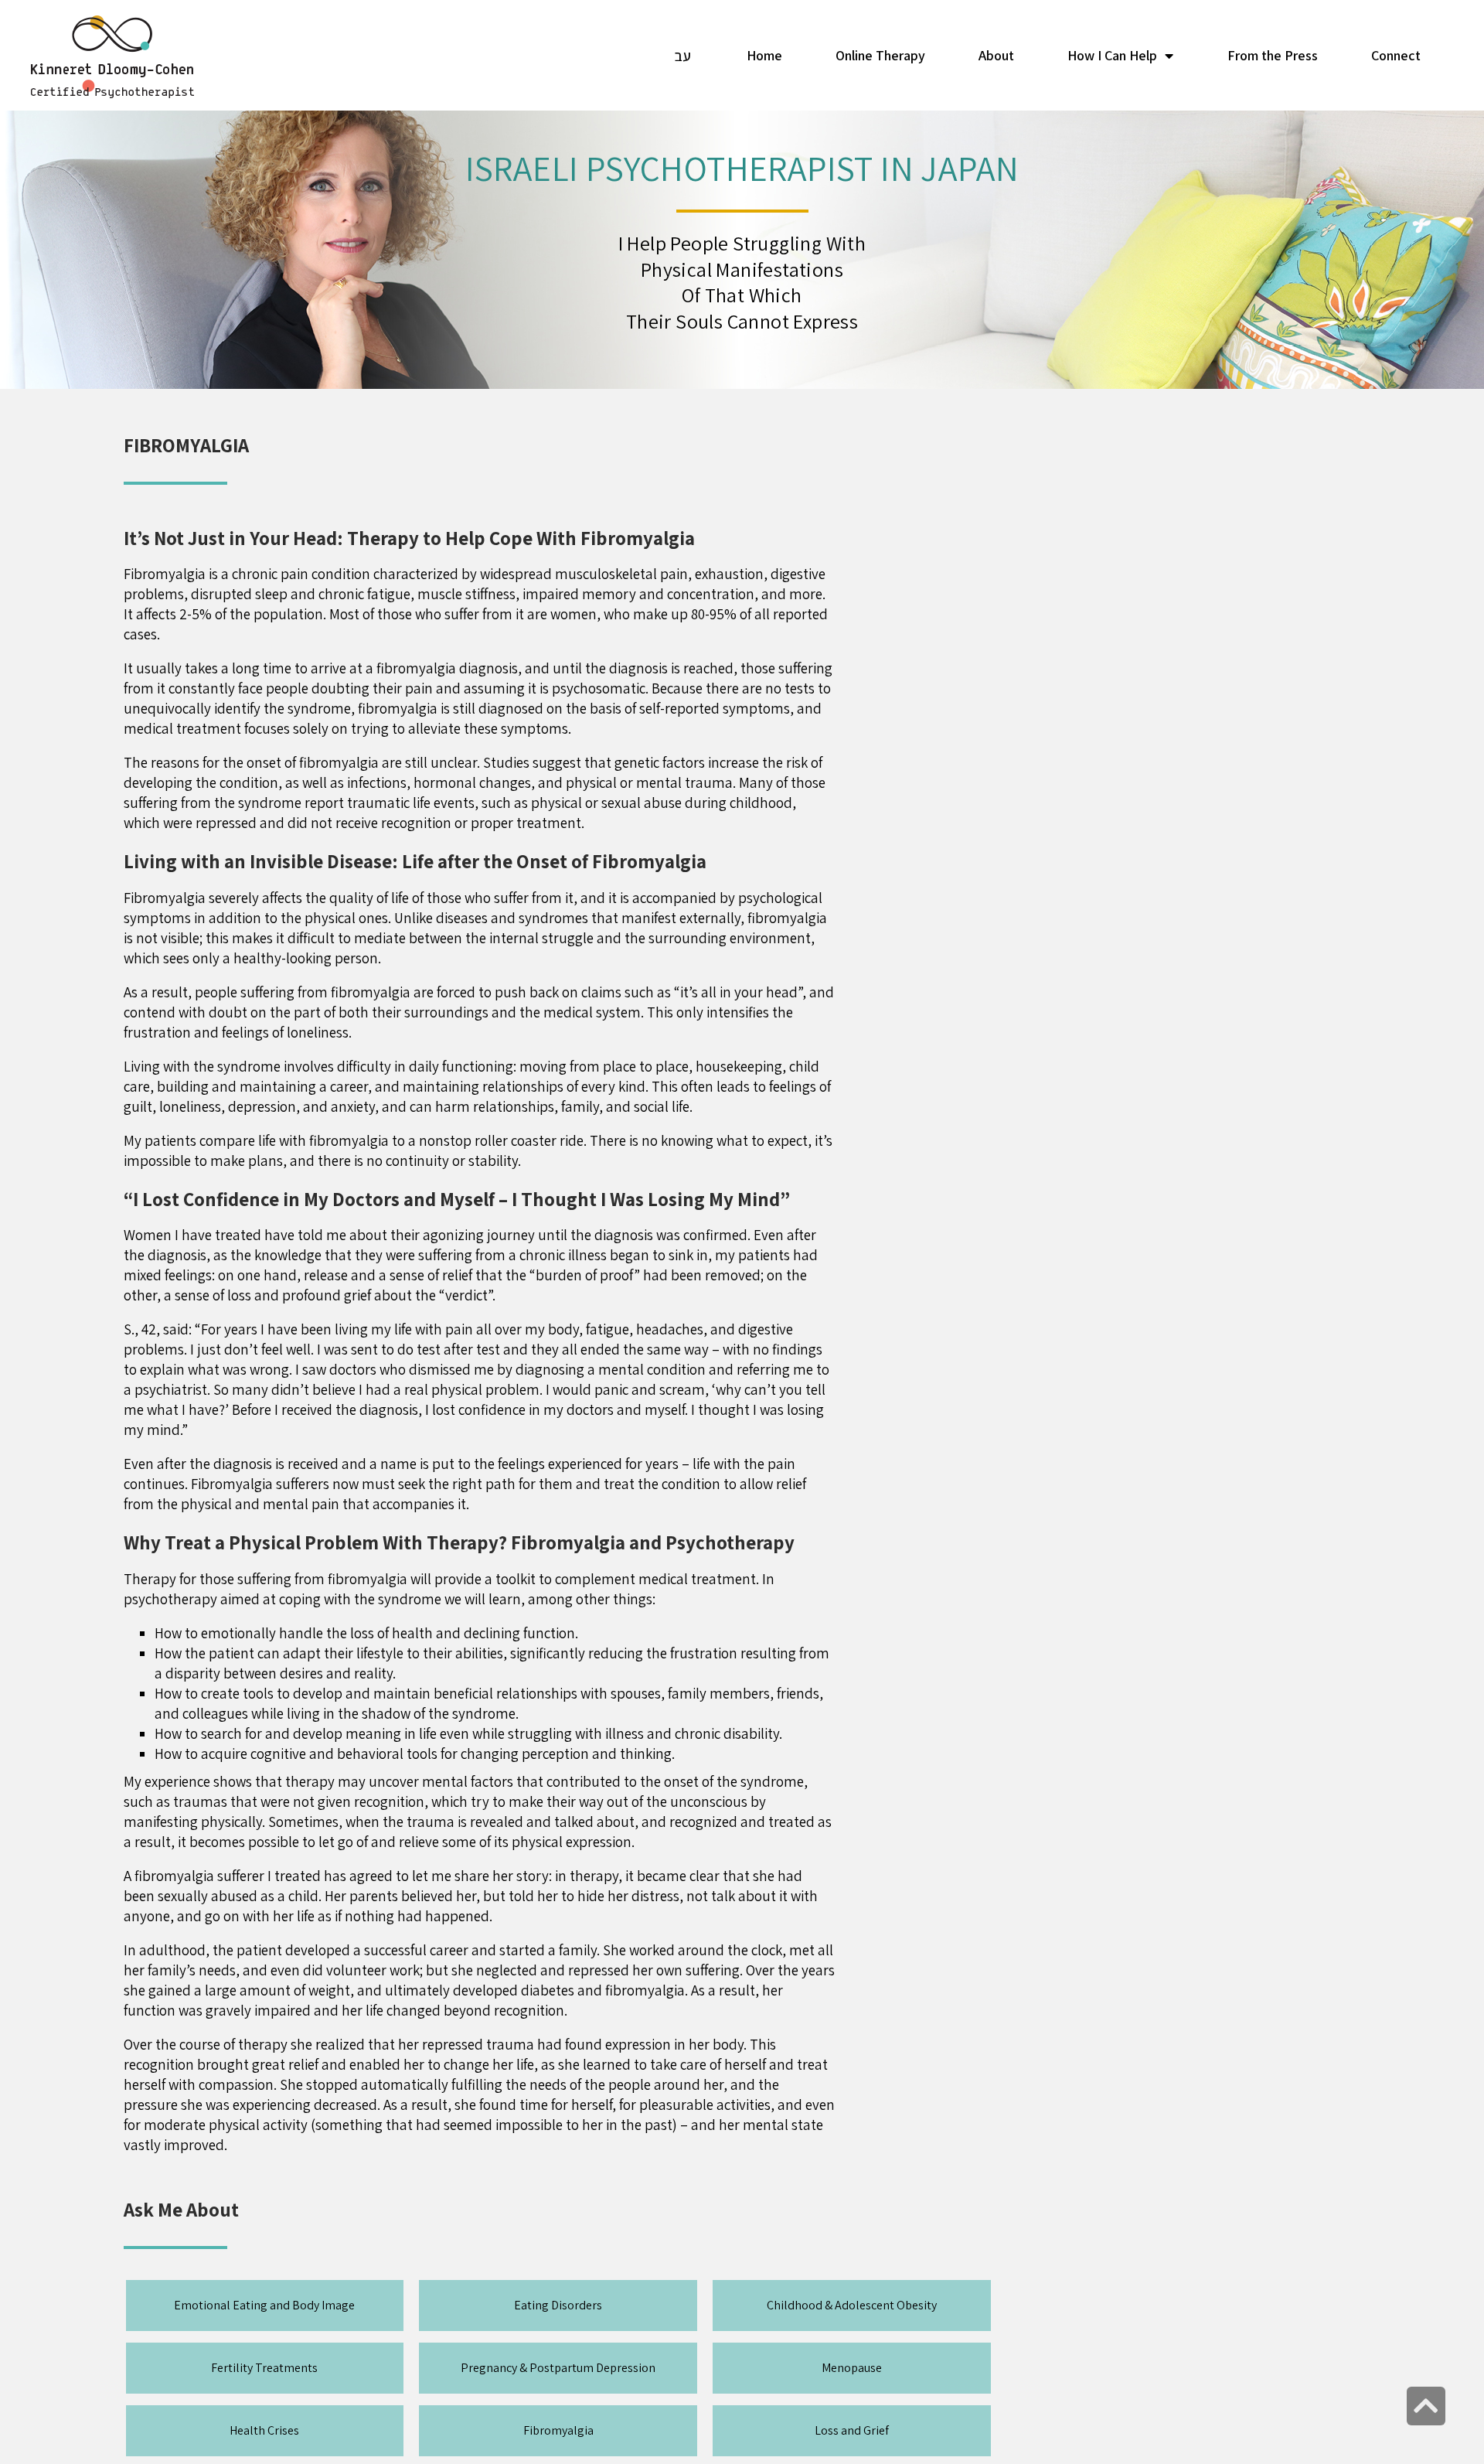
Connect (1396, 55)
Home (764, 55)
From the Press (1273, 55)
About (996, 55)
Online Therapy (880, 55)
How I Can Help (1112, 55)
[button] (264, 2306)
